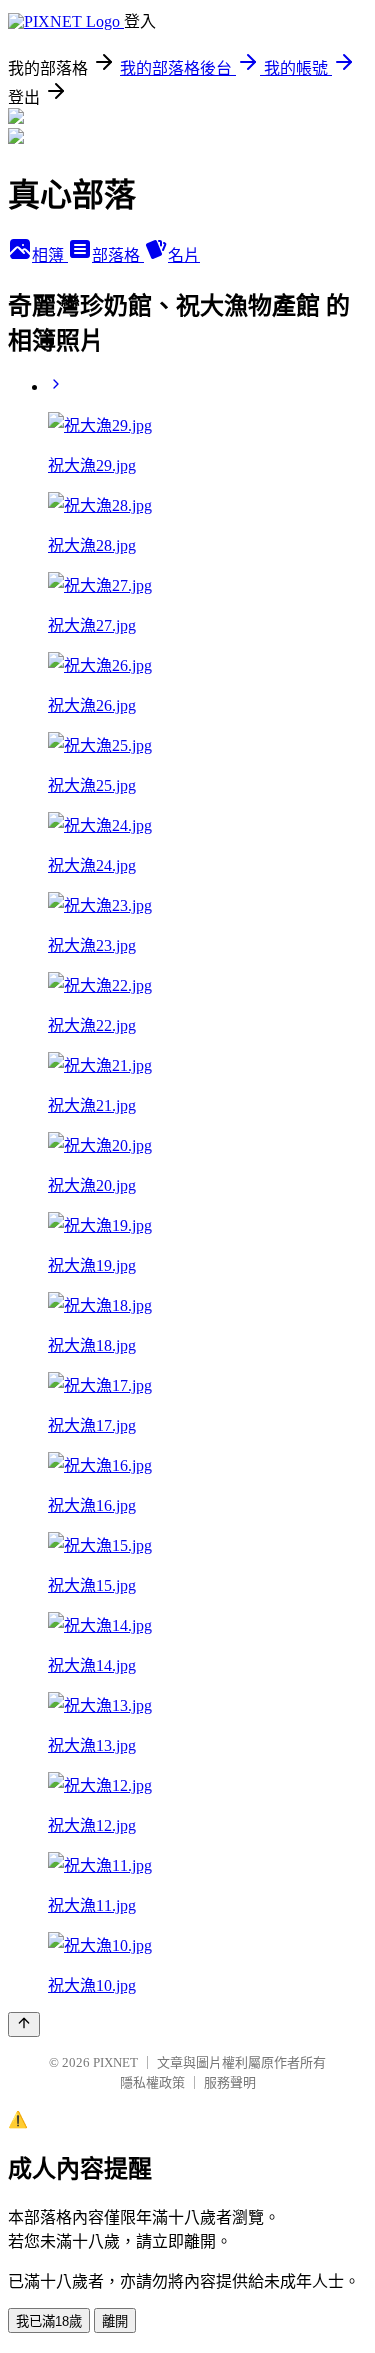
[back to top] (24, 2024)
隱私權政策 (152, 2082)
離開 (115, 2321)
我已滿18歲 (49, 2321)
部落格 (118, 255)
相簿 (50, 255)
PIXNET (115, 2062)
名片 (184, 255)
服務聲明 (230, 2082)
